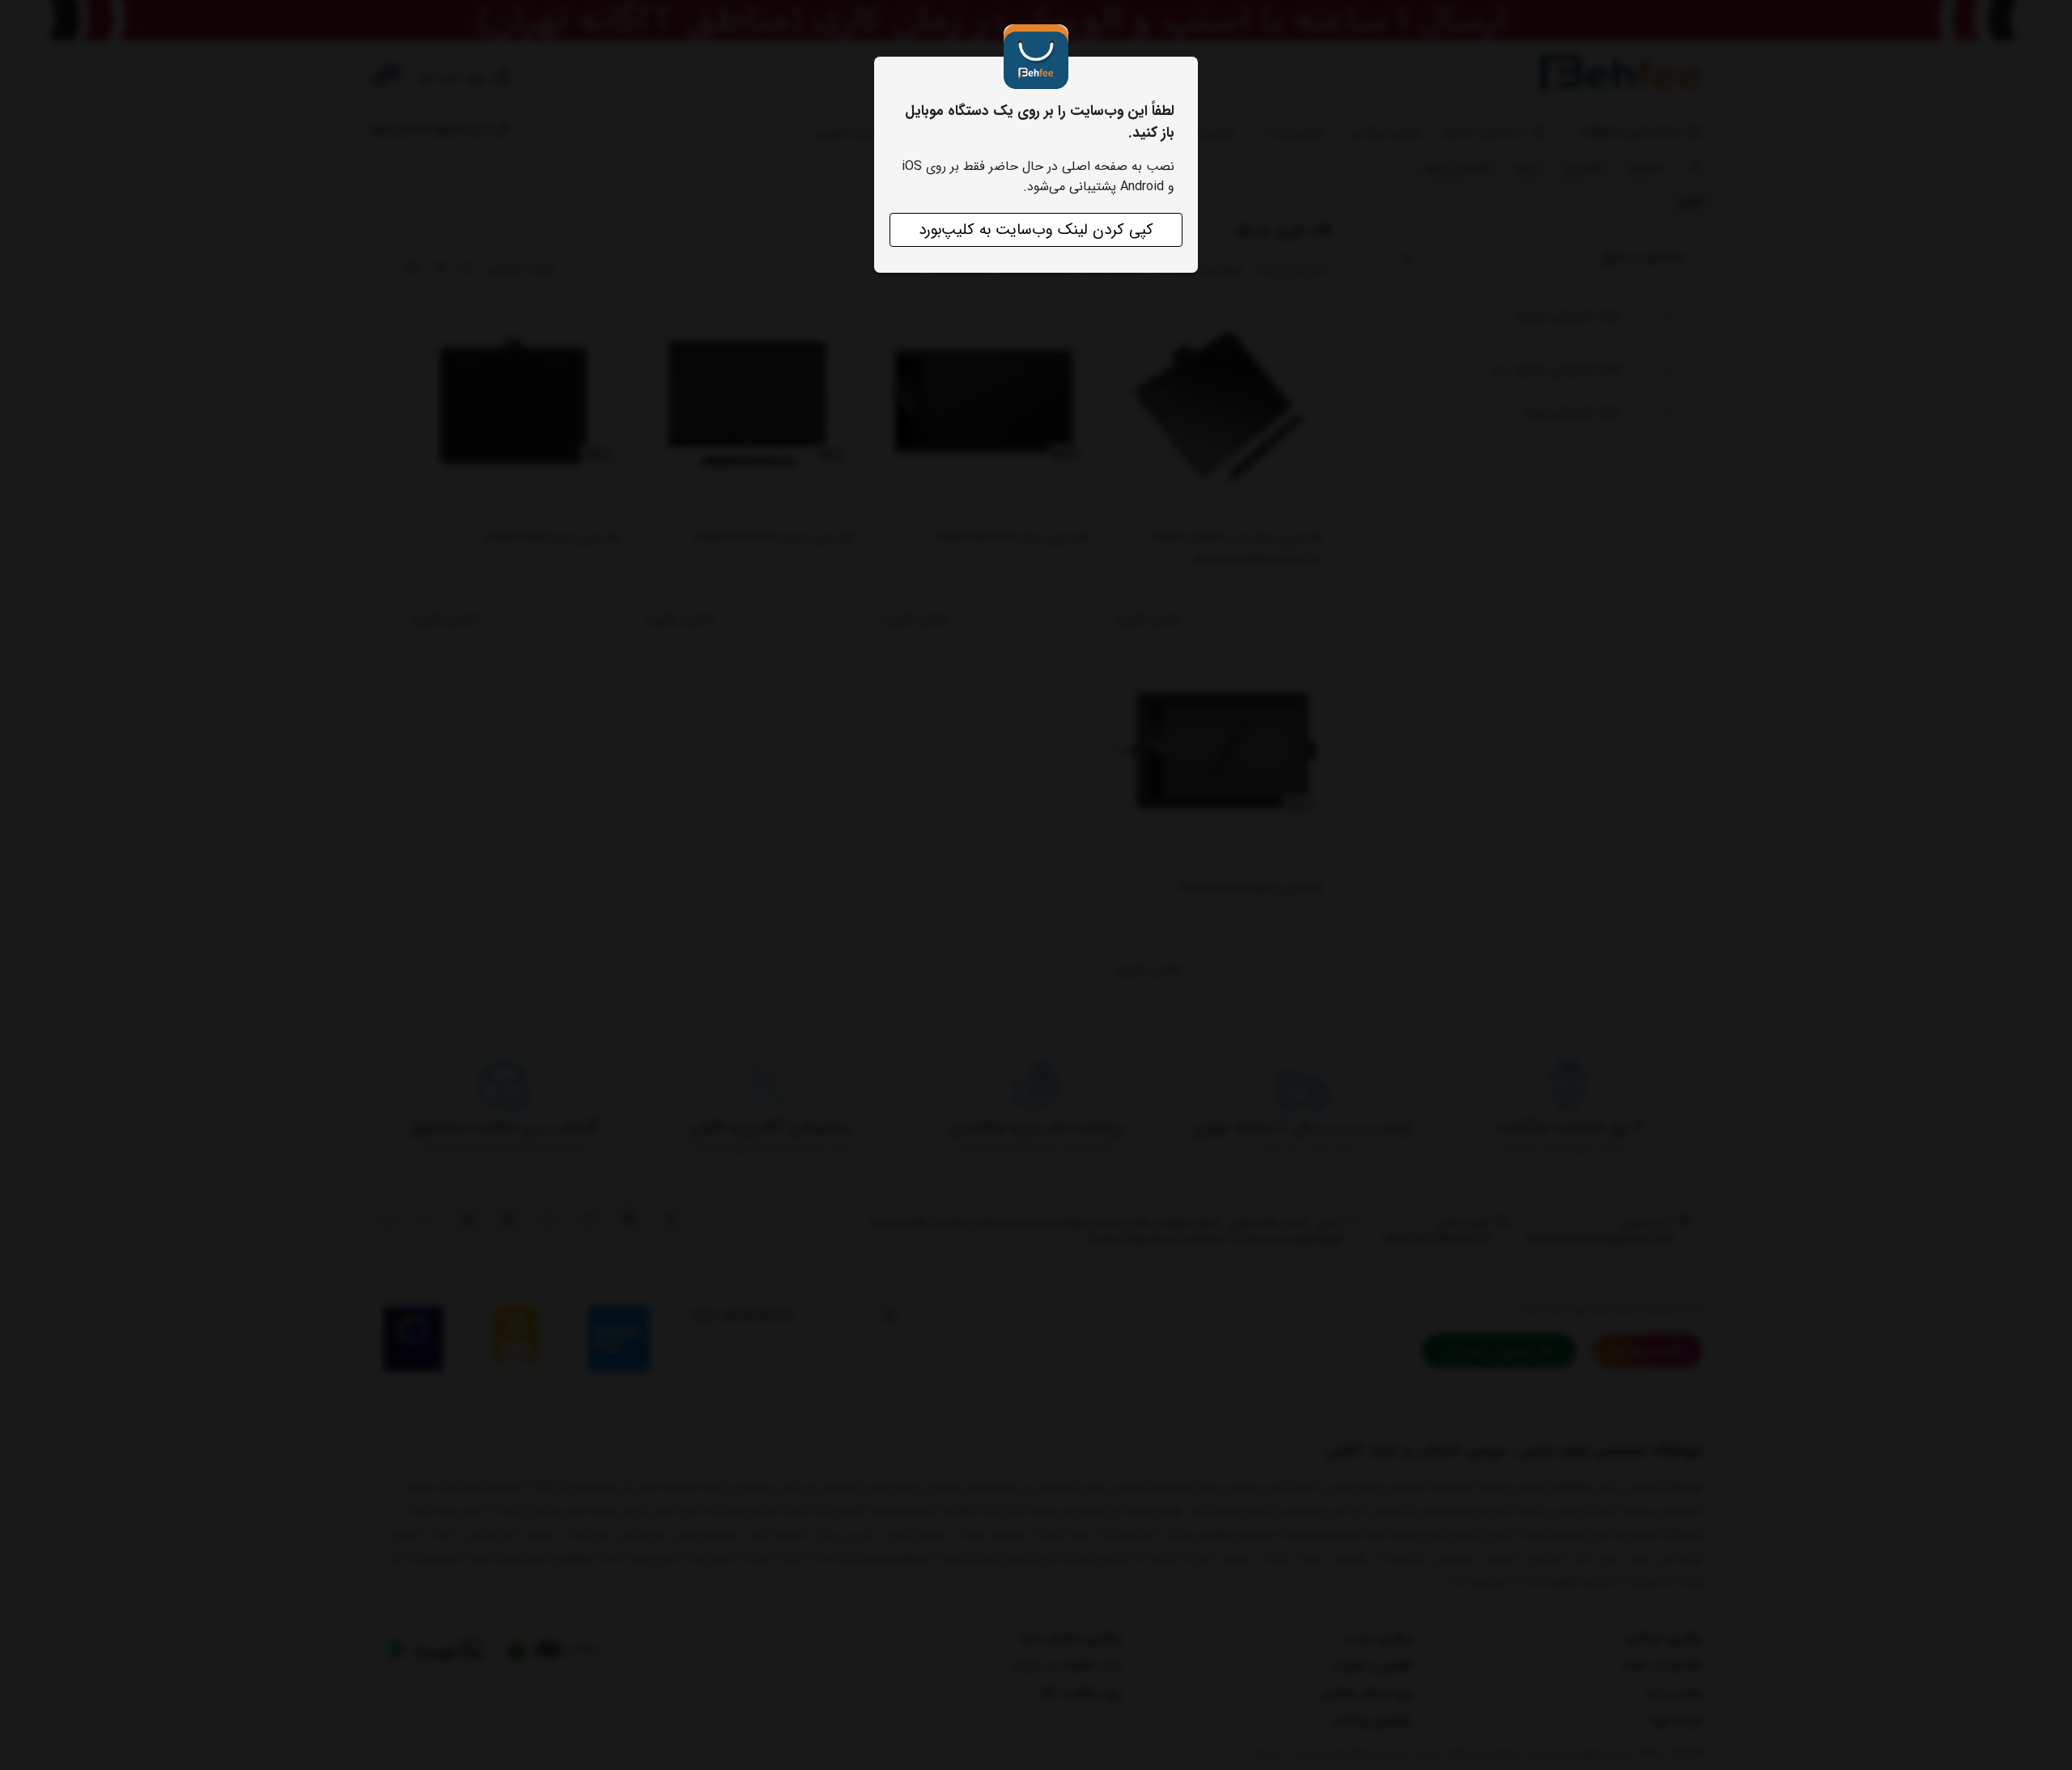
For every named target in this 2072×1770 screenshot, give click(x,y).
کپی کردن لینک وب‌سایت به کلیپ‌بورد (1036, 230)
